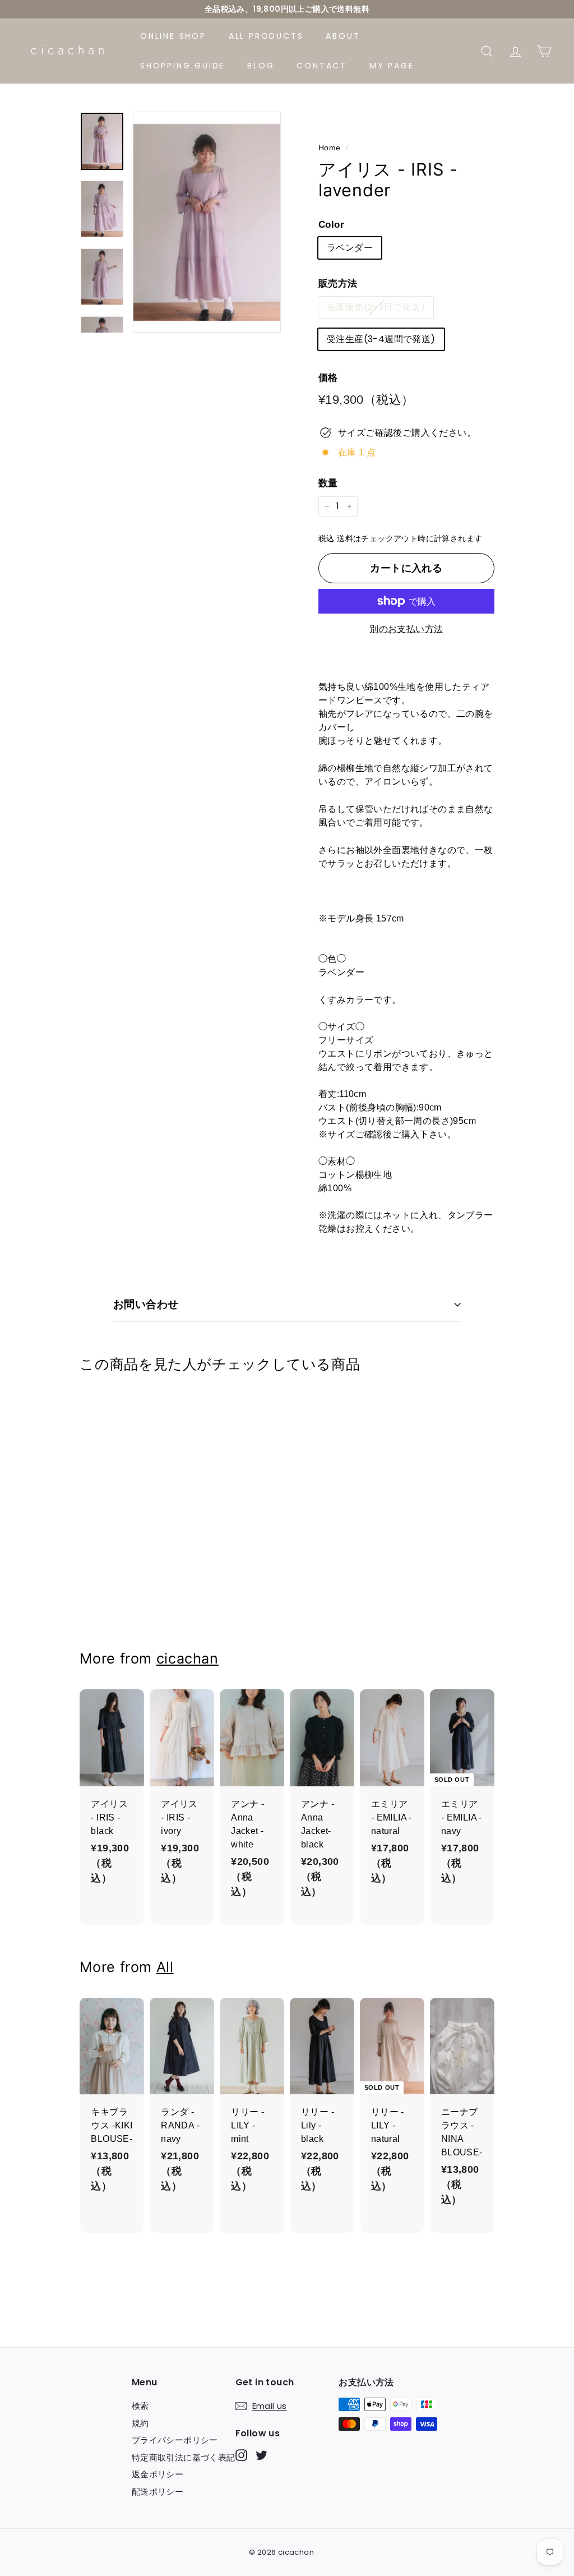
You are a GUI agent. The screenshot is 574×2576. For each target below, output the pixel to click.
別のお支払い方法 (406, 629)
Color (331, 225)
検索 (140, 2406)
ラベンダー (350, 248)
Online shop (173, 36)
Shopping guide (182, 66)
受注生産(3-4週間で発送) (381, 339)
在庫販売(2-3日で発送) (376, 307)
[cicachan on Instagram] (241, 2455)
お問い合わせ (146, 1304)
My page (392, 66)
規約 (140, 2423)
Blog (261, 66)
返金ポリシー (158, 2474)
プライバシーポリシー (175, 2440)
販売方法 (338, 284)
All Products (266, 36)
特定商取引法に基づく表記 (184, 2457)
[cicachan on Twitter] (261, 2455)
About (343, 36)
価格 (328, 378)
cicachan (188, 1658)
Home (330, 148)
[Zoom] (207, 222)
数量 (328, 483)
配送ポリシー (158, 2492)
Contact (322, 66)
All (165, 1967)
